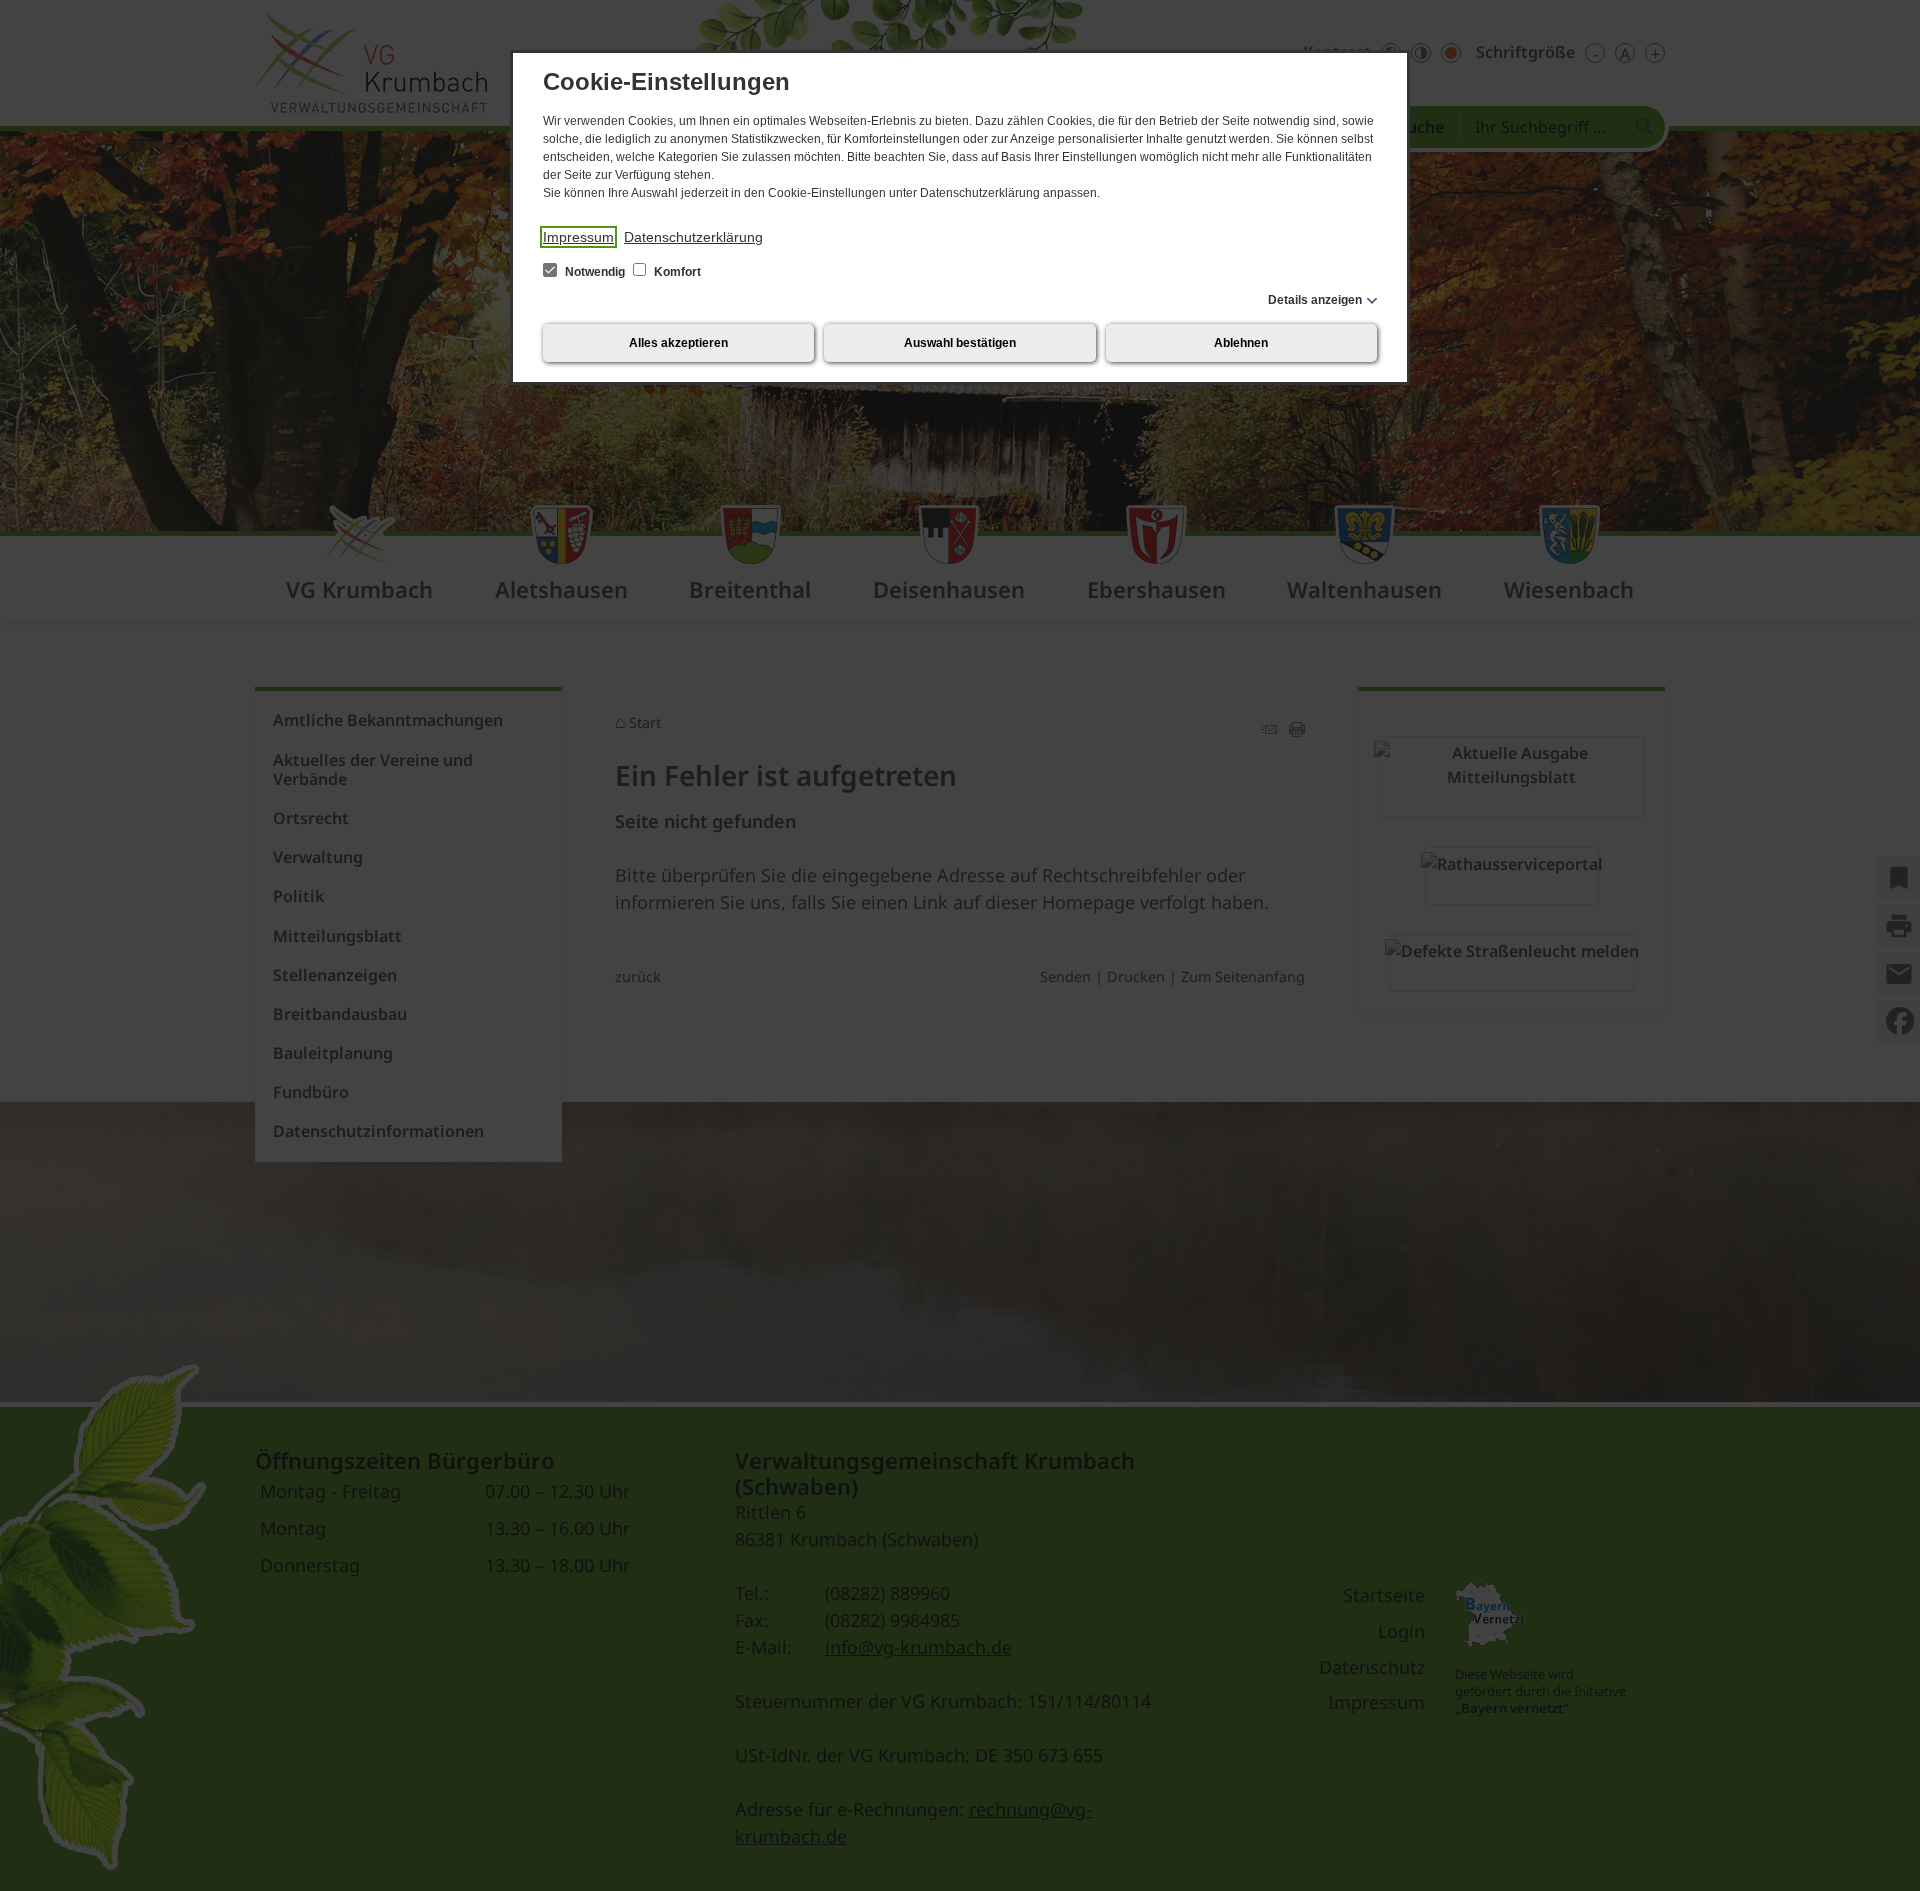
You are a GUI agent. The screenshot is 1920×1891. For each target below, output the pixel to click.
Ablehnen (1241, 343)
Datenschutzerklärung (693, 237)
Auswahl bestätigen (960, 343)
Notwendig (595, 272)
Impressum (578, 237)
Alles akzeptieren (678, 343)
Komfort (676, 272)
